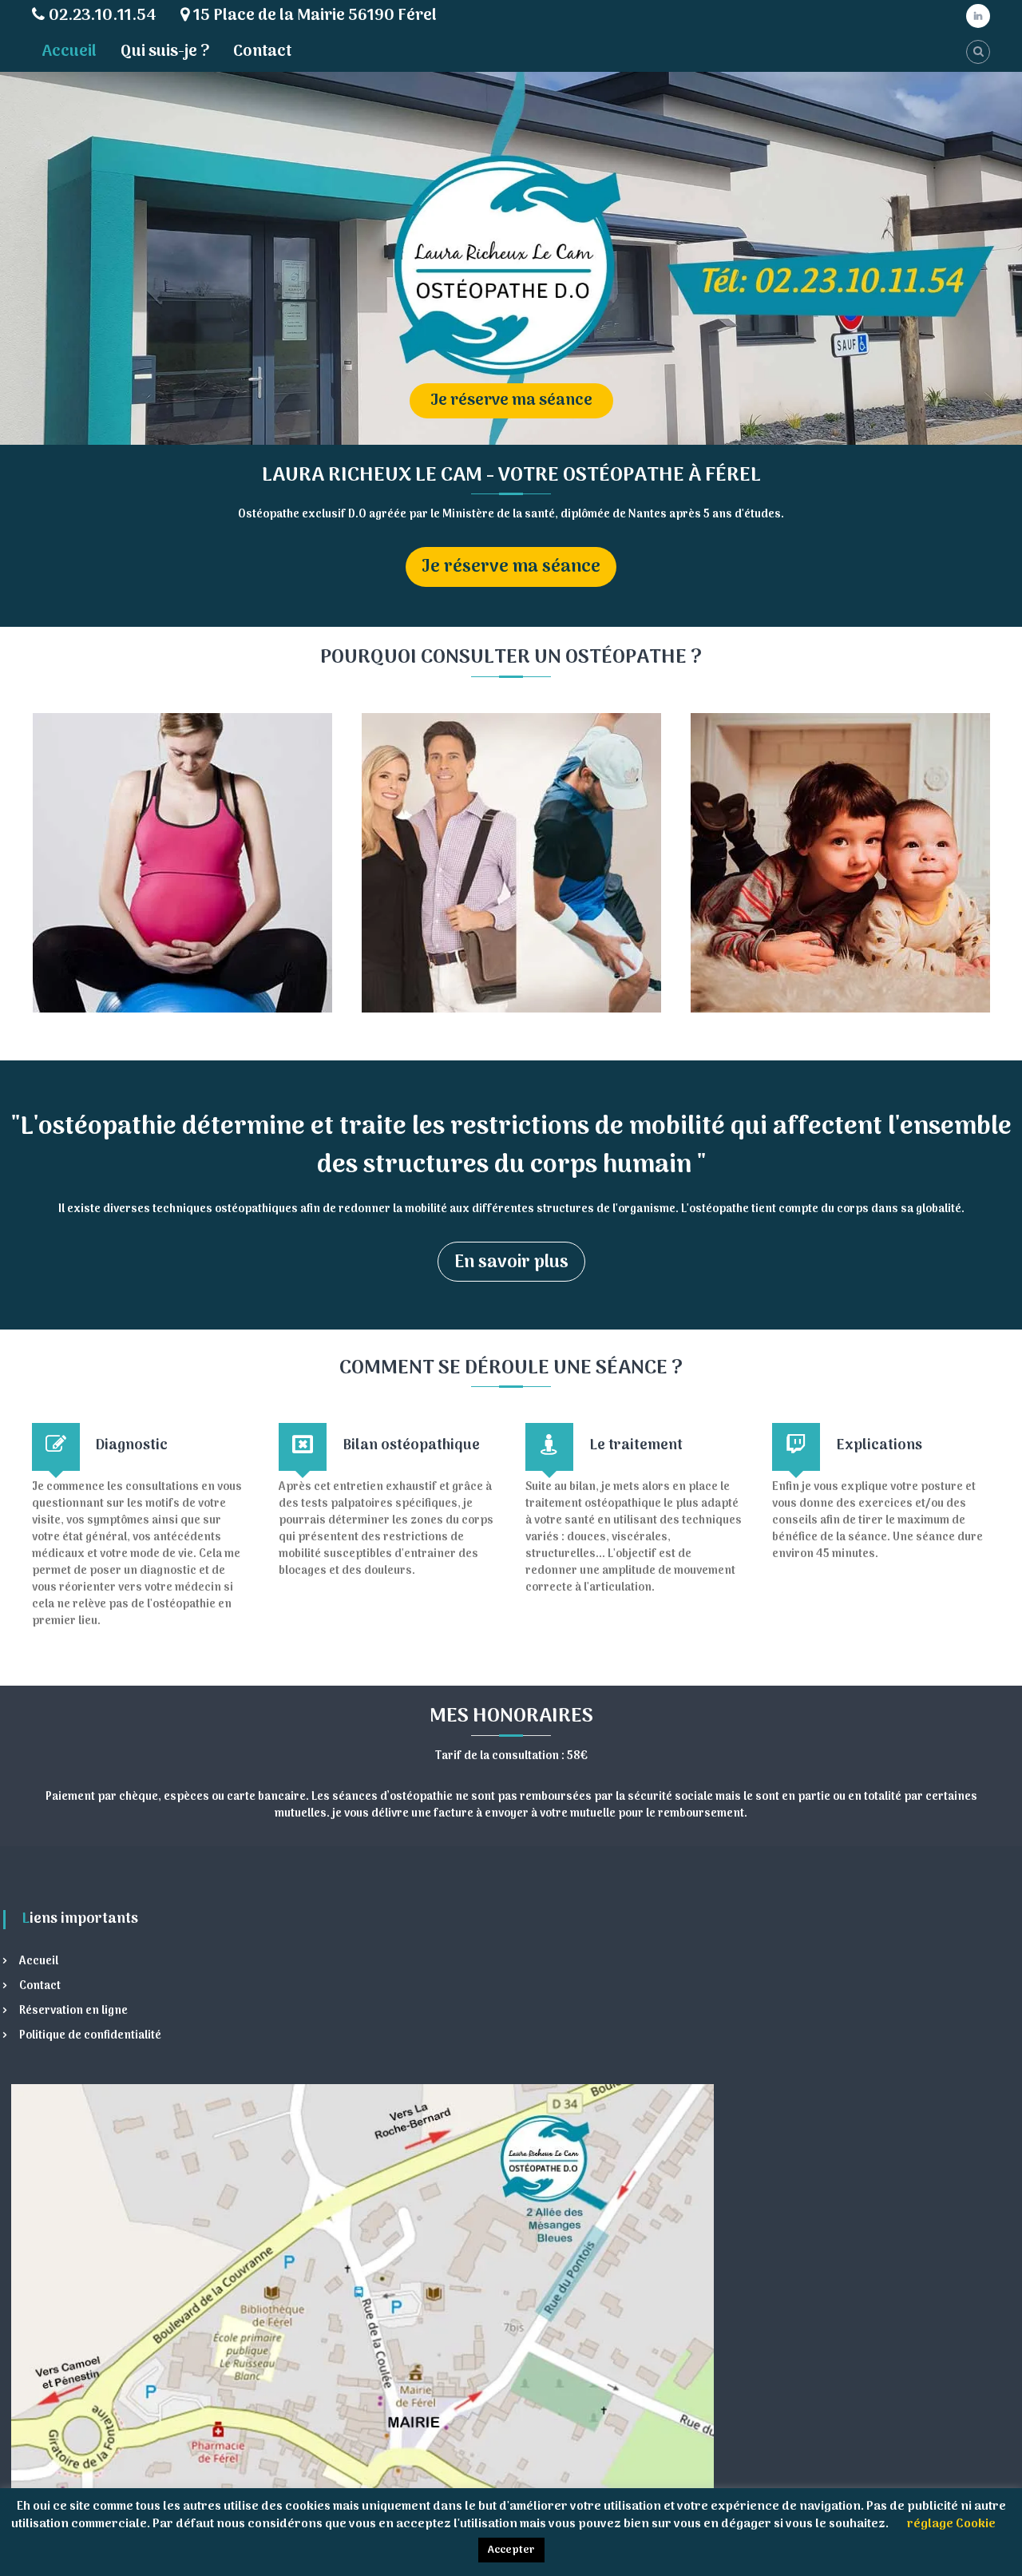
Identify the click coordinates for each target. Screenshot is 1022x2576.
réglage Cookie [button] (951, 2524)
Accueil (69, 52)
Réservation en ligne (73, 2011)
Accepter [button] (511, 2550)
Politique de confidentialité (90, 2036)
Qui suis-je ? (165, 52)
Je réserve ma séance (511, 567)
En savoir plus (511, 1262)
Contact (262, 52)
